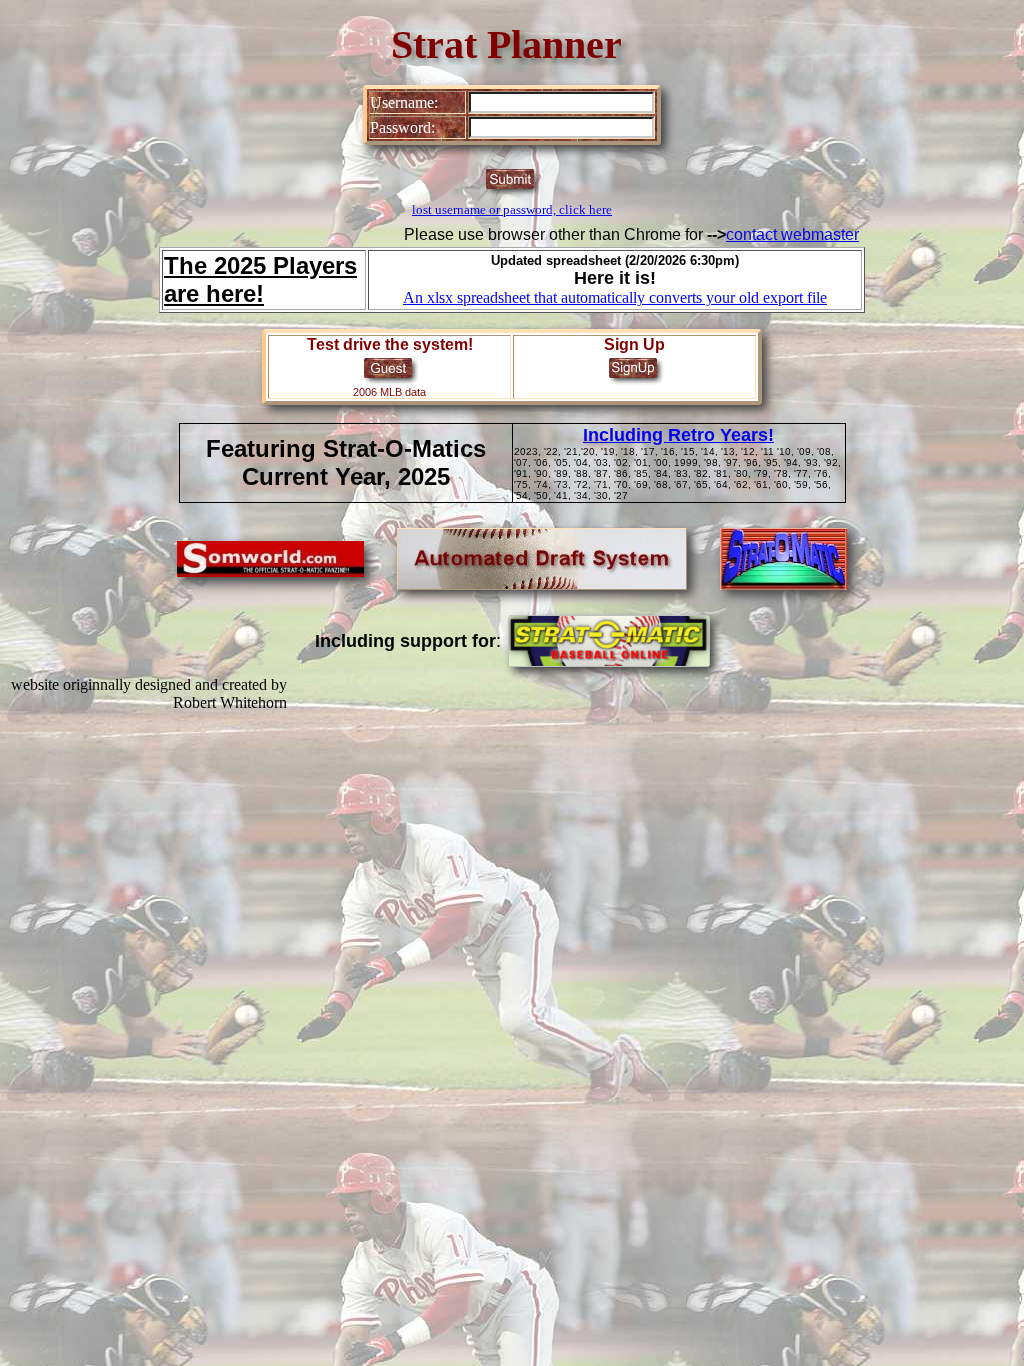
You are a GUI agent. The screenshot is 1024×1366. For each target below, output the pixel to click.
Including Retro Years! (678, 435)
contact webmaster (792, 234)
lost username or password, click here (512, 209)
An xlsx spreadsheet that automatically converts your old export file (615, 297)
